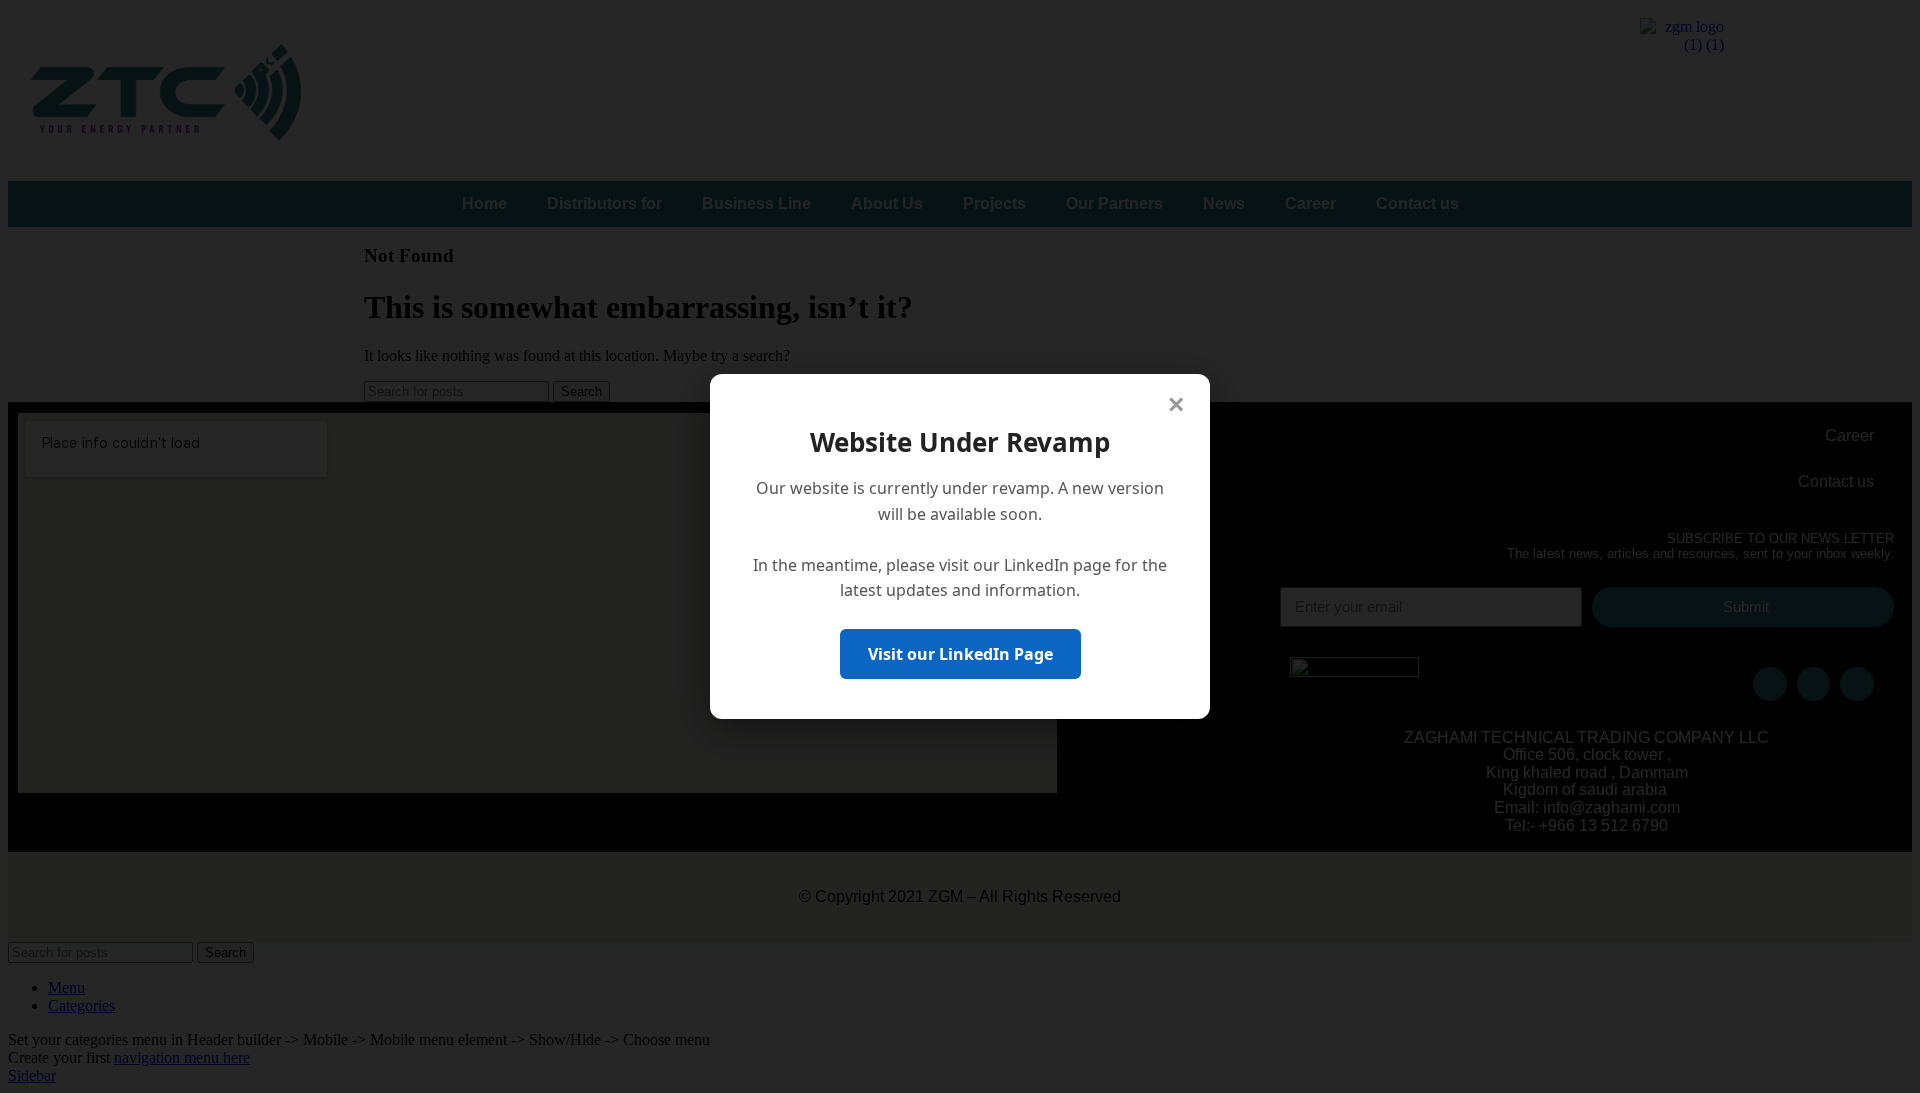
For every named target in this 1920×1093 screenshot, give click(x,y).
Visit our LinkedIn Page (960, 654)
